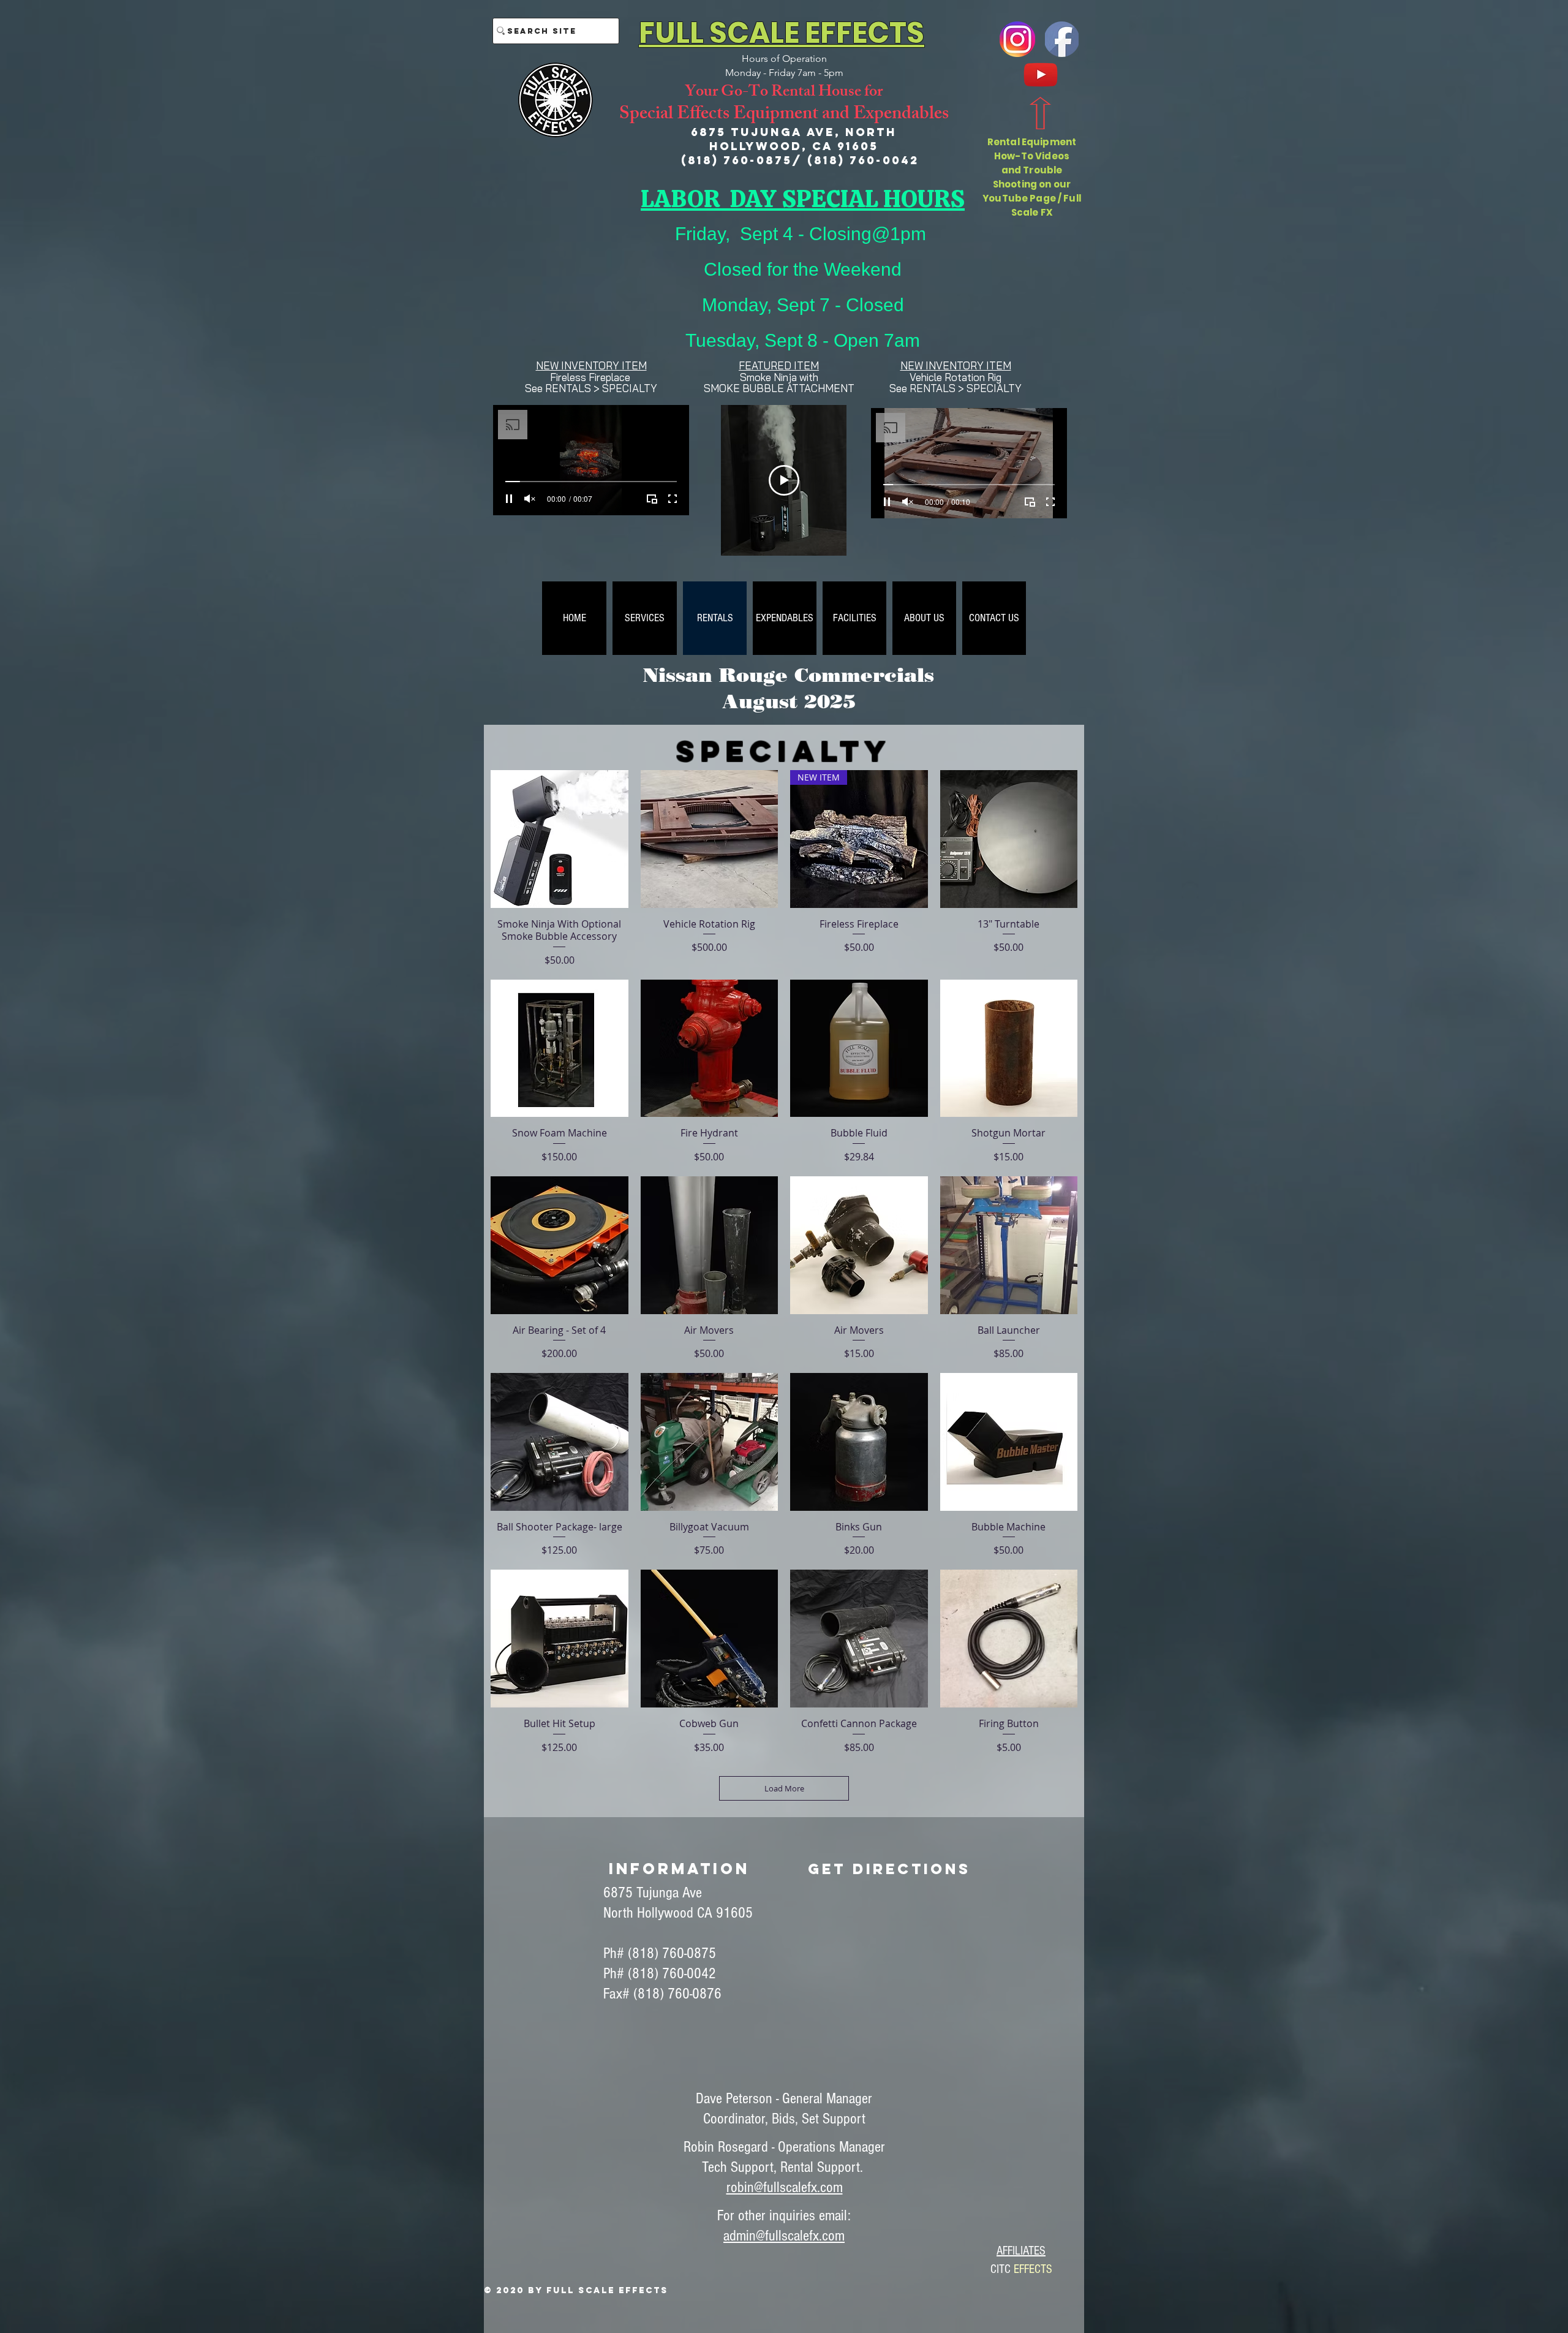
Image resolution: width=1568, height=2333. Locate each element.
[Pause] (509, 499)
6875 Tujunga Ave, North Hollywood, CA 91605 (794, 139)
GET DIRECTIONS (889, 1869)
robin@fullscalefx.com (785, 2187)
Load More (784, 1788)
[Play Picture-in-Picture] (652, 499)
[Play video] (784, 480)
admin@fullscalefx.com (784, 2236)
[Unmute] (530, 499)
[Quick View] (560, 839)
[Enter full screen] (673, 499)
